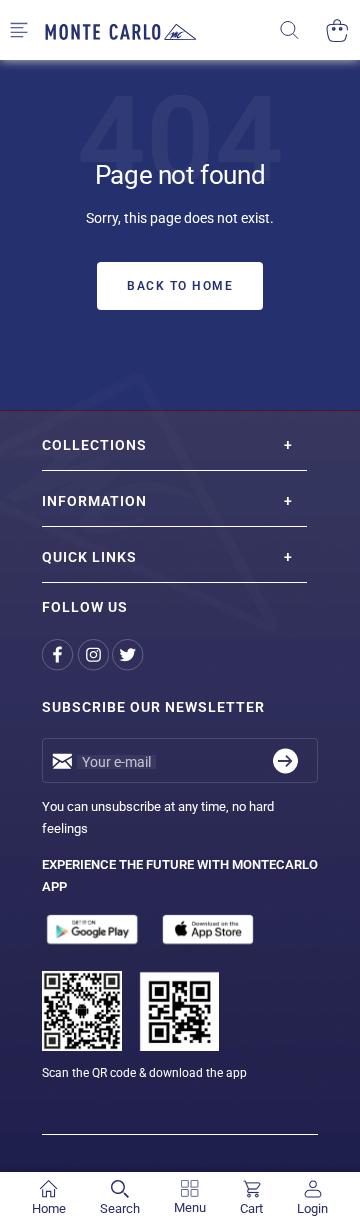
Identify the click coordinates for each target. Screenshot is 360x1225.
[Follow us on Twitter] (129, 654)
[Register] (285, 760)
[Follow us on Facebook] (59, 654)
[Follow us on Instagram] (94, 654)
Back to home (180, 286)
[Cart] (337, 30)
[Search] (302, 30)
